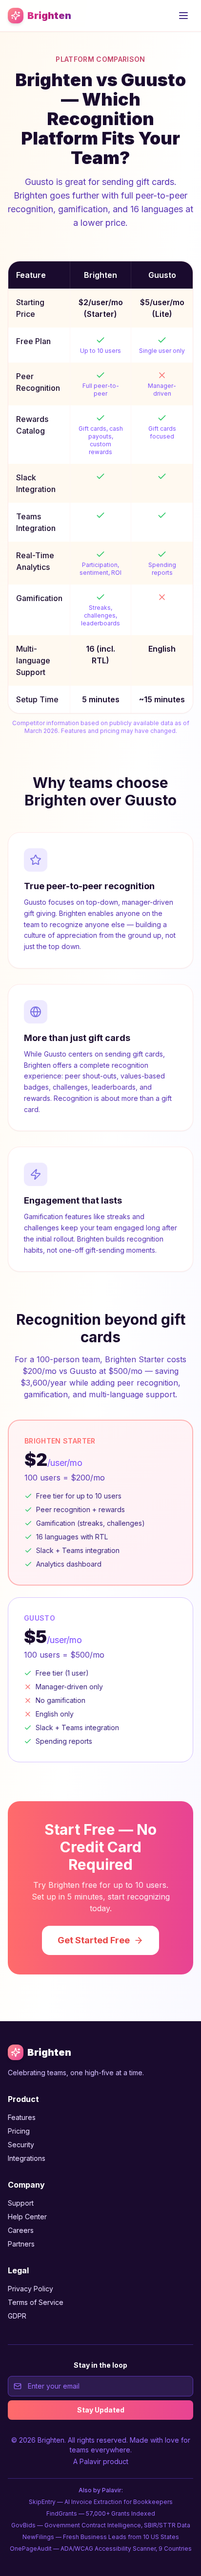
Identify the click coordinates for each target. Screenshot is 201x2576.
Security (21, 2145)
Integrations (27, 2158)
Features (22, 2117)
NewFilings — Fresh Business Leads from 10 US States (101, 2537)
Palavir (90, 2461)
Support (21, 2203)
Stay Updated (101, 2410)
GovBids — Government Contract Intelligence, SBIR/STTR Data (101, 2525)
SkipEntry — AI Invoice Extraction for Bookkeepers (101, 2502)
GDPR (17, 2316)
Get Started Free (94, 1940)
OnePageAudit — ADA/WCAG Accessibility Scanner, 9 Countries (101, 2549)
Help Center (27, 2217)
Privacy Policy (30, 2289)
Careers (21, 2230)
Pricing (19, 2131)
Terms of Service (36, 2302)
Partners (21, 2244)
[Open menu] (183, 16)
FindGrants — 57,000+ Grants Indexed (101, 2513)
